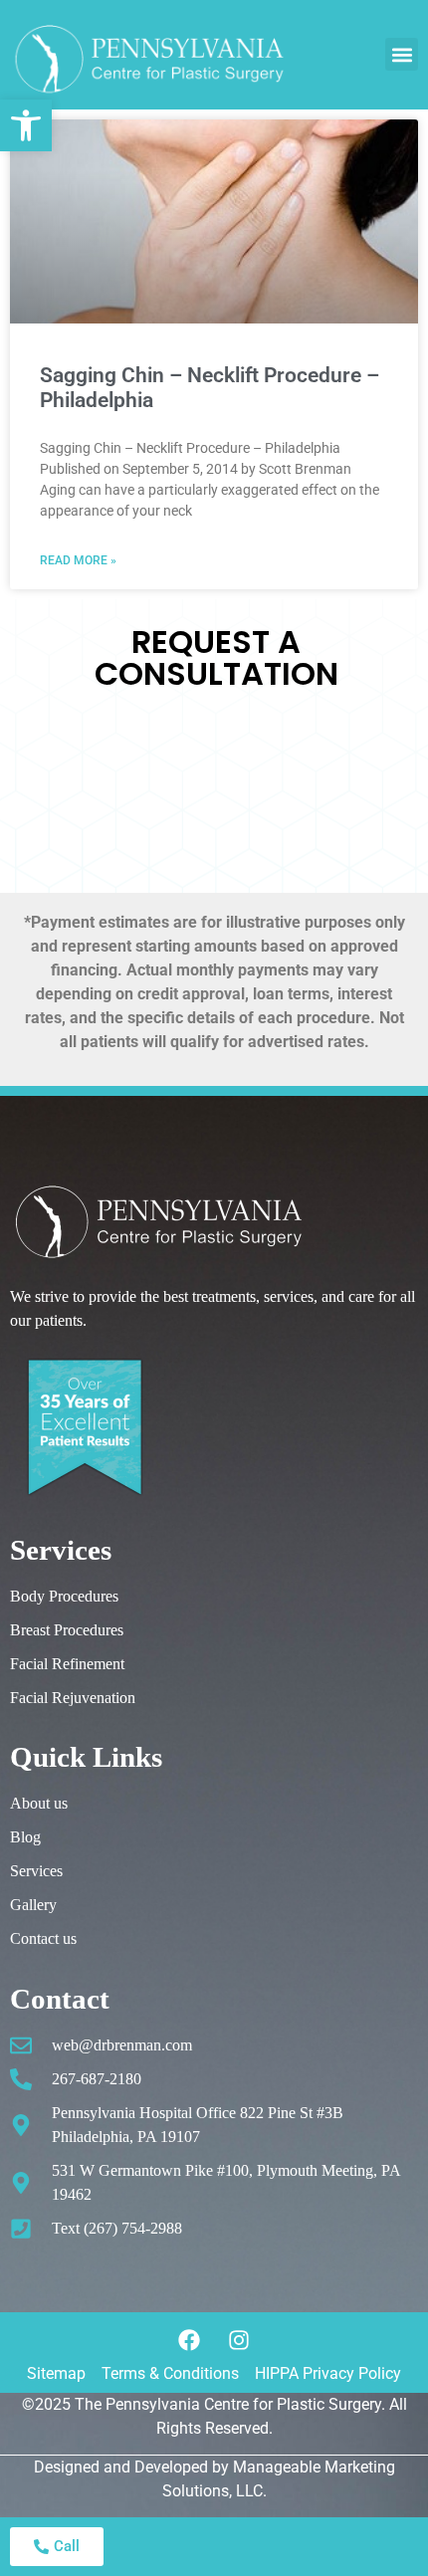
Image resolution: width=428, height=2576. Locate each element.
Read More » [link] (78, 560)
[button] (402, 54)
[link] (26, 125)
